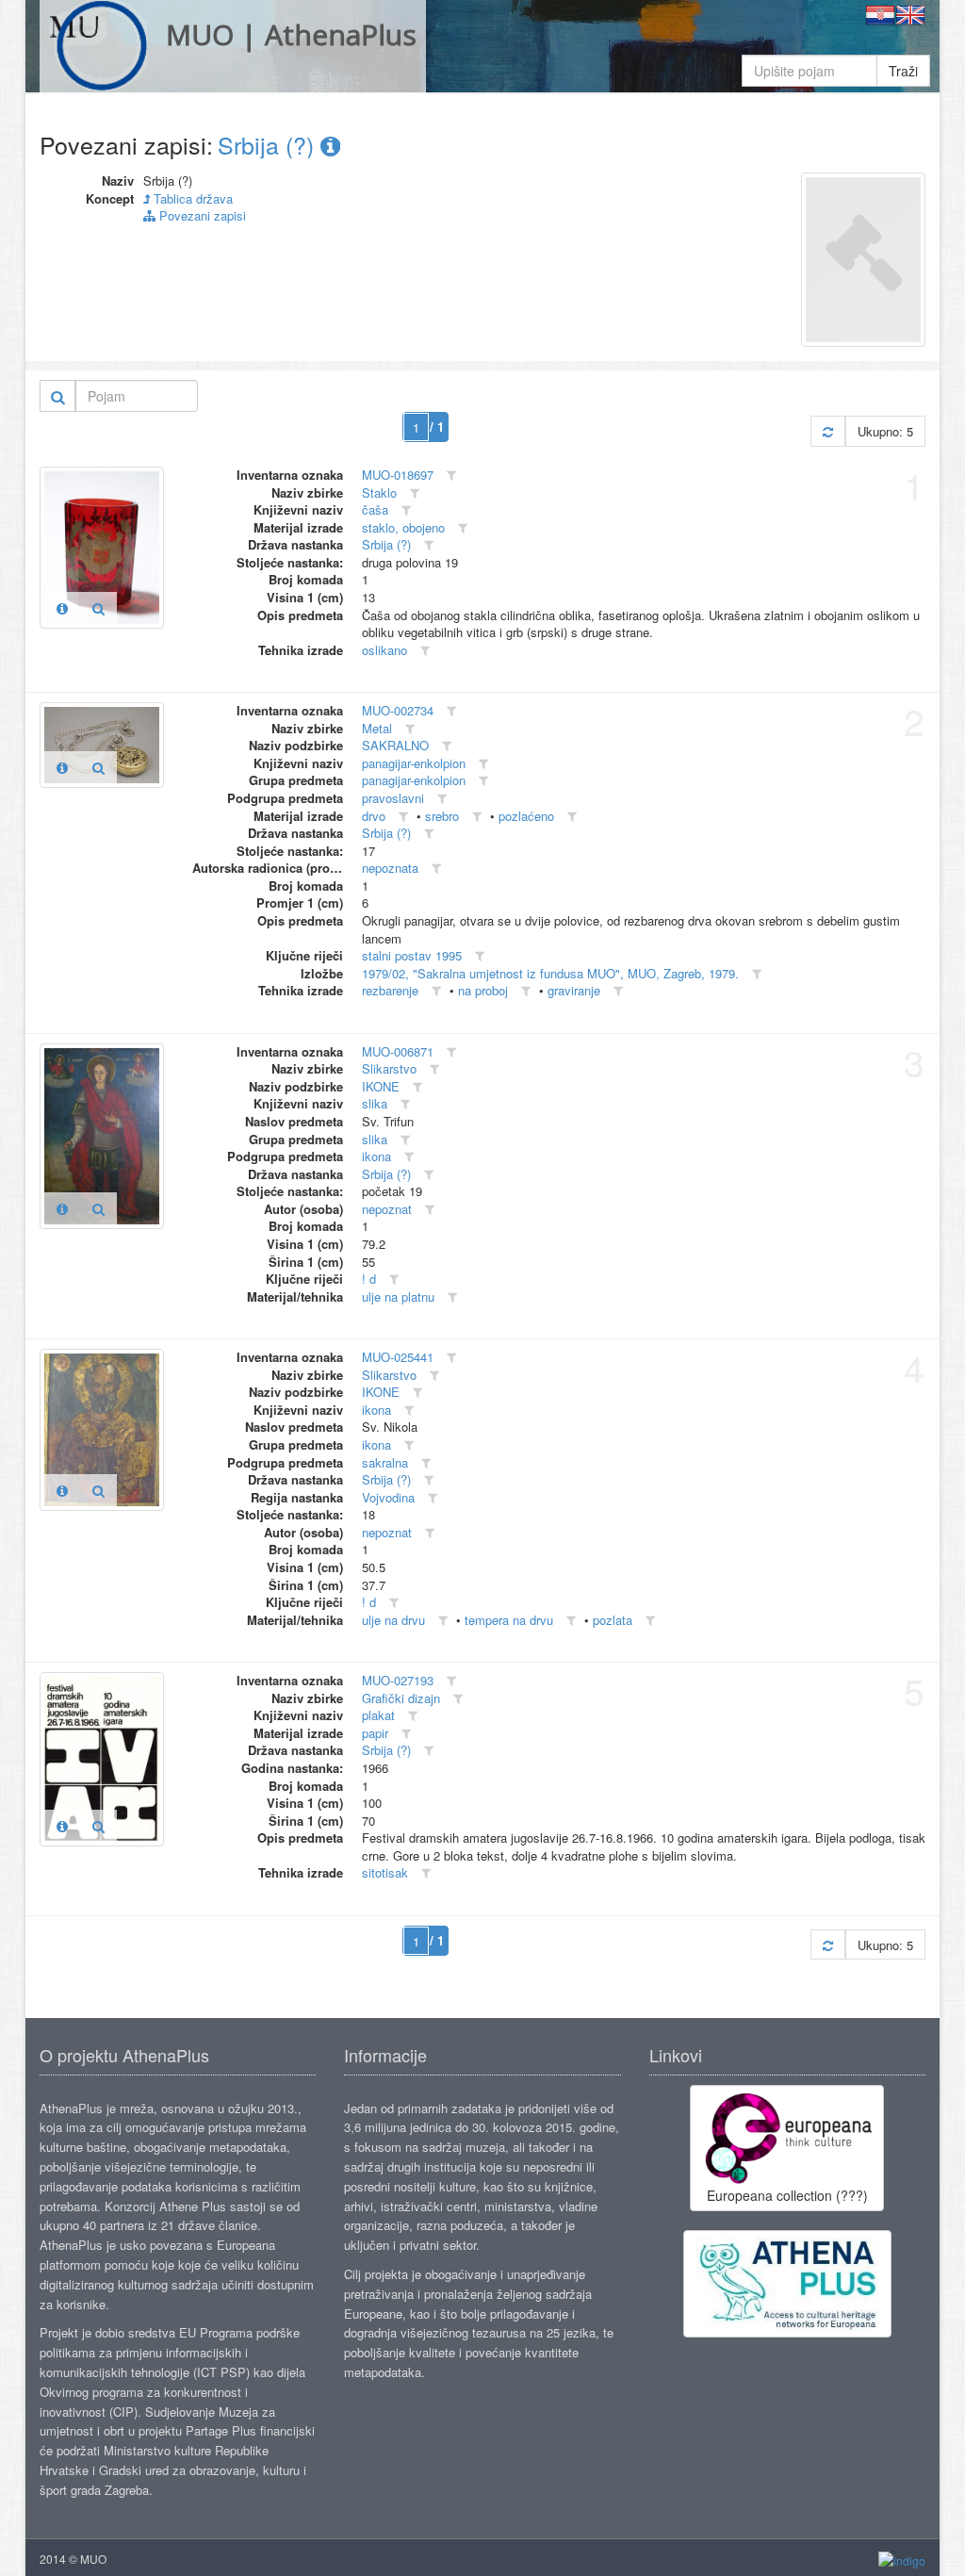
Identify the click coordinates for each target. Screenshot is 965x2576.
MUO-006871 (398, 1051)
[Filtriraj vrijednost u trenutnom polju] (451, 476)
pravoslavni (393, 798)
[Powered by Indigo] (902, 2560)
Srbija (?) (269, 144)
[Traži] (58, 396)
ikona (376, 1156)
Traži (903, 71)
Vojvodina (388, 1497)
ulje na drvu (393, 1620)
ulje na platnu (398, 1296)
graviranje (574, 990)
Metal (377, 728)
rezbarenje (390, 990)
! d (369, 1279)
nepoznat (387, 1209)
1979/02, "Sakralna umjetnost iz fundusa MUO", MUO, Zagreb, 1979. (550, 973)
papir (375, 1733)
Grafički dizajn (401, 1698)
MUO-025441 (398, 1357)
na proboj (483, 990)
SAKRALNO (395, 745)
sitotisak (385, 1872)
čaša (375, 509)
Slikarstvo (389, 1068)
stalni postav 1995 (412, 955)
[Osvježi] (828, 431)
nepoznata (390, 868)
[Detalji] (62, 608)
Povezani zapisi (201, 215)
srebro (442, 816)
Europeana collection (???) (787, 2195)
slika (375, 1103)
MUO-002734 (398, 710)
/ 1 (437, 427)
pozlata (613, 1620)
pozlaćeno (526, 816)
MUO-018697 (398, 475)
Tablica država (191, 198)
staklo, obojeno (403, 527)
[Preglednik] (98, 608)
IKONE (381, 1086)
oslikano (384, 650)
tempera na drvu (509, 1620)
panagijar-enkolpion (414, 763)
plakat (378, 1715)
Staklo (379, 492)
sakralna (385, 1462)
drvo (374, 816)
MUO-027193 (398, 1680)
